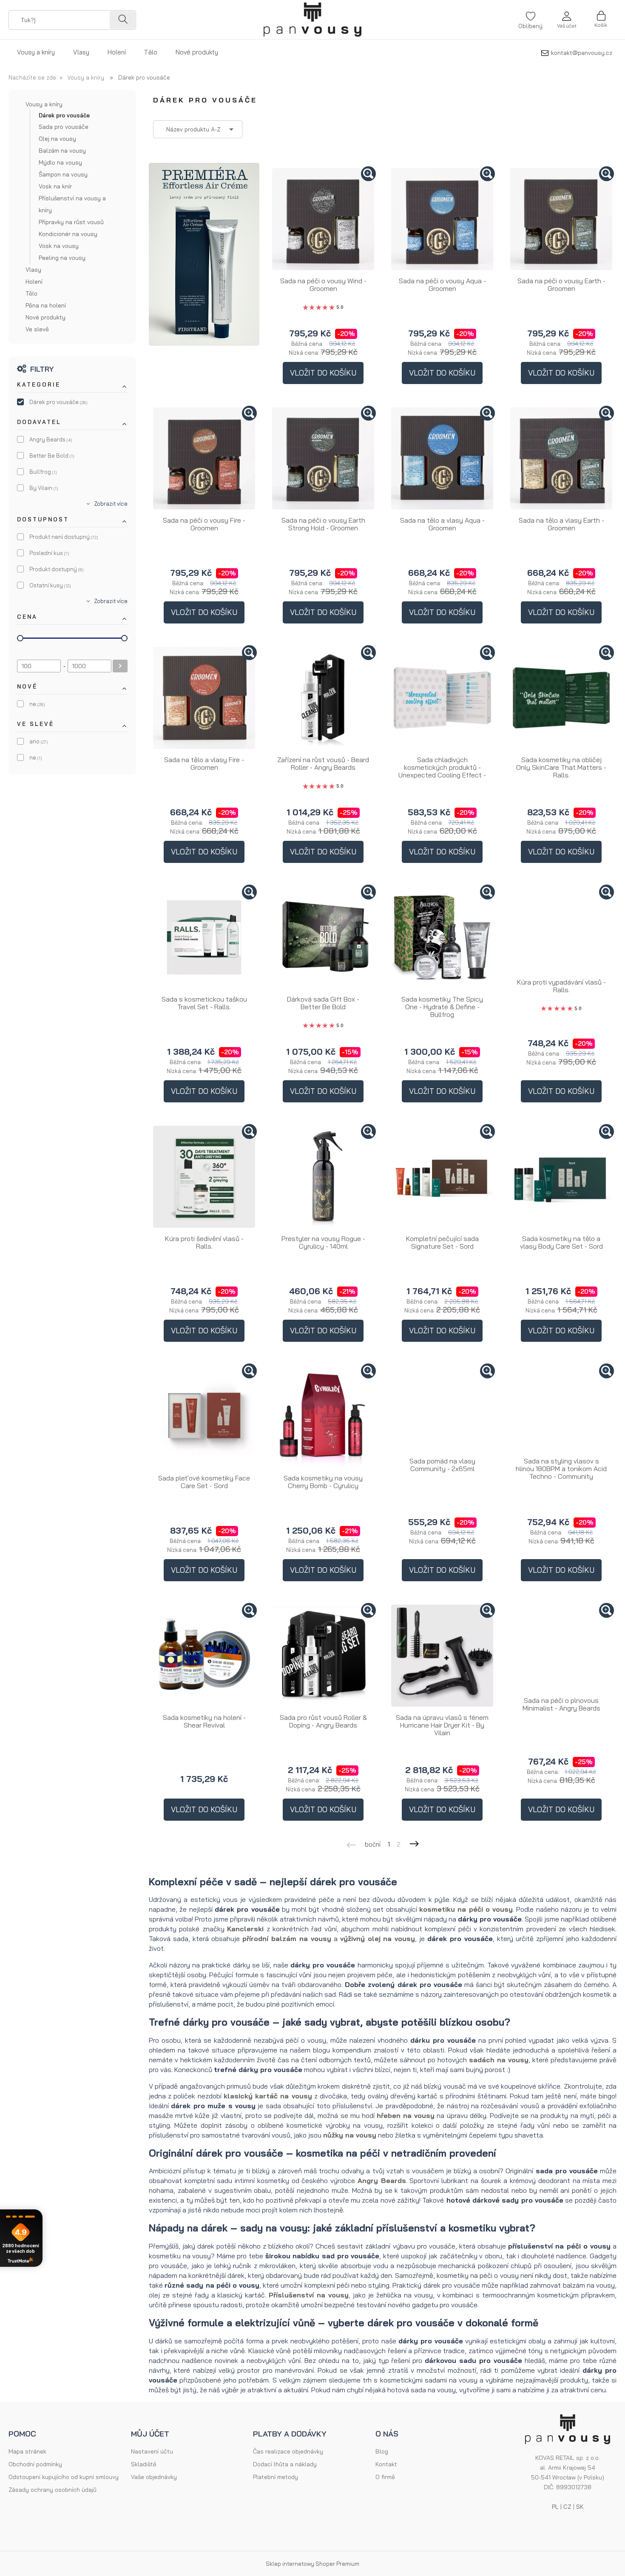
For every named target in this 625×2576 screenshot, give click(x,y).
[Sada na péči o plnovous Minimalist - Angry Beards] (561, 1647)
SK (580, 2507)
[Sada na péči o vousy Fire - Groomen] (204, 458)
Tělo (31, 293)
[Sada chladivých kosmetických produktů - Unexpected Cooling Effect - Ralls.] (442, 698)
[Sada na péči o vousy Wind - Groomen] (323, 219)
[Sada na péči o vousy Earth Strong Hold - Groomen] (323, 458)
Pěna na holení (46, 305)
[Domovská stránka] (312, 20)
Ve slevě (37, 329)
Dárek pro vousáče (64, 115)
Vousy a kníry (44, 104)
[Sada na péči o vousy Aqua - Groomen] (442, 219)
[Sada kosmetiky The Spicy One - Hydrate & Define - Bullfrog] (442, 937)
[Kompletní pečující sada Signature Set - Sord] (442, 1177)
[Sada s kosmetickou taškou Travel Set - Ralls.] (204, 937)
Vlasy (33, 270)
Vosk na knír (55, 186)
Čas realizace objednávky (288, 2451)
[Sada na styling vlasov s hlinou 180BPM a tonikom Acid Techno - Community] (561, 1408)
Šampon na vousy (63, 174)
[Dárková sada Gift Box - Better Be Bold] (323, 937)
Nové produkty (45, 317)
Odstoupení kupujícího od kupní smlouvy (64, 2477)
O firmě (385, 2477)
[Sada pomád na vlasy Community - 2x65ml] (442, 1408)
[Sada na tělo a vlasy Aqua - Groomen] (442, 458)
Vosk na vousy (59, 246)
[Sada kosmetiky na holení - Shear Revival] (204, 1656)
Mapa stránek (27, 2451)
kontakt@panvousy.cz (582, 53)
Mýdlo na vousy (60, 162)
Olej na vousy (57, 139)
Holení (34, 282)
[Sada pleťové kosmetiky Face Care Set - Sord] (204, 1416)
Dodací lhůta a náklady (285, 2464)
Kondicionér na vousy (68, 234)
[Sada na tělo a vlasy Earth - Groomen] (561, 458)
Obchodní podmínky (35, 2464)
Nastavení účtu (152, 2451)
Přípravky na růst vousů (71, 222)
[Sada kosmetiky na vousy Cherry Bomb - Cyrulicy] (323, 1416)
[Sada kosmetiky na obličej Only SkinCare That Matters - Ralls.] (561, 698)
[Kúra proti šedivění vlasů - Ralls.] (204, 1177)
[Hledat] (122, 20)
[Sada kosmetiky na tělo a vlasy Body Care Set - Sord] (561, 1177)
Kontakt (386, 2464)
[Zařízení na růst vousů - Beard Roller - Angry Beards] (323, 698)
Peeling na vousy (62, 258)
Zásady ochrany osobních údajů (53, 2490)
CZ (567, 2507)
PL (555, 2507)
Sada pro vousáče (64, 127)
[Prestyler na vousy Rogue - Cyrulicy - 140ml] (323, 1177)
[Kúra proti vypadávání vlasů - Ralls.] (561, 929)
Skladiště (144, 2464)
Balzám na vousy (62, 151)
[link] (72, 402)
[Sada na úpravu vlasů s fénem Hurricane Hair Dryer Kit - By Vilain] (442, 1656)
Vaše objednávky (154, 2477)
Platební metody (276, 2477)
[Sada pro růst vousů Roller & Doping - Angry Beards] (323, 1656)
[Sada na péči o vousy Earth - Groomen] (561, 219)
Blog (382, 2451)
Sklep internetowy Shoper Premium (312, 2564)
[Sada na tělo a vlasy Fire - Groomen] (204, 698)
